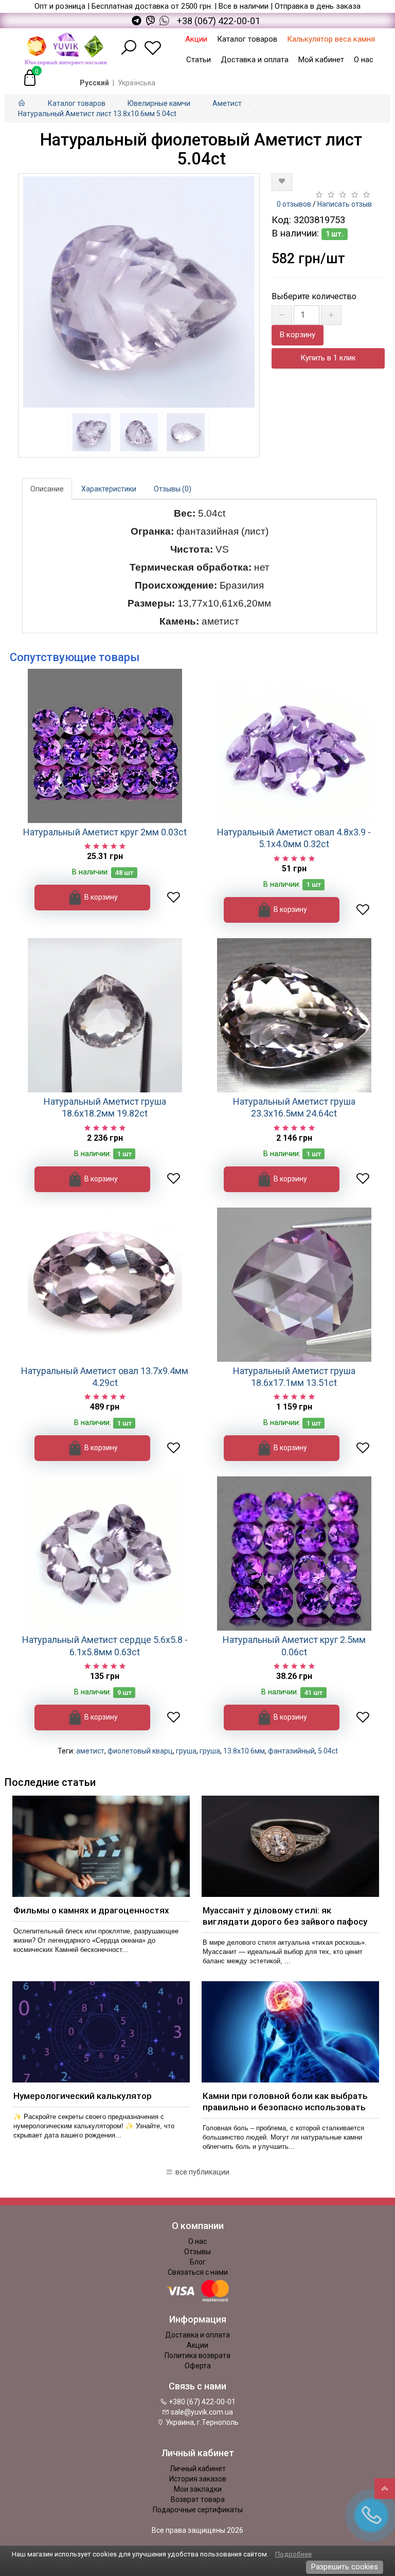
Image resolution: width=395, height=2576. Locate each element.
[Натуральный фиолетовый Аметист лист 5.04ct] (139, 292)
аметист (90, 1751)
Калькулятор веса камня (331, 39)
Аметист (227, 103)
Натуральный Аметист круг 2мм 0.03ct (105, 832)
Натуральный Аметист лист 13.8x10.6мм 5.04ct (97, 114)
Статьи (199, 60)
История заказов (198, 2479)
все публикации (202, 2172)
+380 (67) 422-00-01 (201, 2402)
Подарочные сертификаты (198, 2510)
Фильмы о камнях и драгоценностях (91, 1910)
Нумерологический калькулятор (83, 2096)
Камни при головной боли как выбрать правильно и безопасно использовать (285, 2102)
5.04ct (328, 1751)
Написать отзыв (345, 204)
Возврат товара (198, 2499)
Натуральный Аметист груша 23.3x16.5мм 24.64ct (294, 1107)
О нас (364, 60)
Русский (94, 83)
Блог (198, 2262)
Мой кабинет (321, 60)
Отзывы (197, 2252)
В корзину (298, 335)
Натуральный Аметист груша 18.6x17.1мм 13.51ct (294, 1377)
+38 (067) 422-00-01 (219, 21)
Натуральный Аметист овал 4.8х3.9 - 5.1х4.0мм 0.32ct (294, 838)
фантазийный (291, 1751)
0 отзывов (294, 204)
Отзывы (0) (173, 489)
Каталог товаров (247, 39)
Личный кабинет (198, 2469)
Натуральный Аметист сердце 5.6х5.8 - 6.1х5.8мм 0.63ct (105, 1646)
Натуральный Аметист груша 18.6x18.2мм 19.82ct (105, 1107)
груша (186, 1751)
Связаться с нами (198, 2272)
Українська (137, 83)
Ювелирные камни (159, 103)
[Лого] (66, 48)
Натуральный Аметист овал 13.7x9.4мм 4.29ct (105, 1377)
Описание (47, 489)
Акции (196, 39)
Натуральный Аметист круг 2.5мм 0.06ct (294, 1646)
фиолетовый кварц (140, 1751)
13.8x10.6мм (244, 1751)
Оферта (198, 2366)
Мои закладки (198, 2489)
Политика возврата (197, 2355)
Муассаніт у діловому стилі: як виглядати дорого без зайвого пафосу (285, 1916)
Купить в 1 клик (328, 358)
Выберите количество (314, 296)
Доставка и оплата (255, 60)
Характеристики (109, 489)
